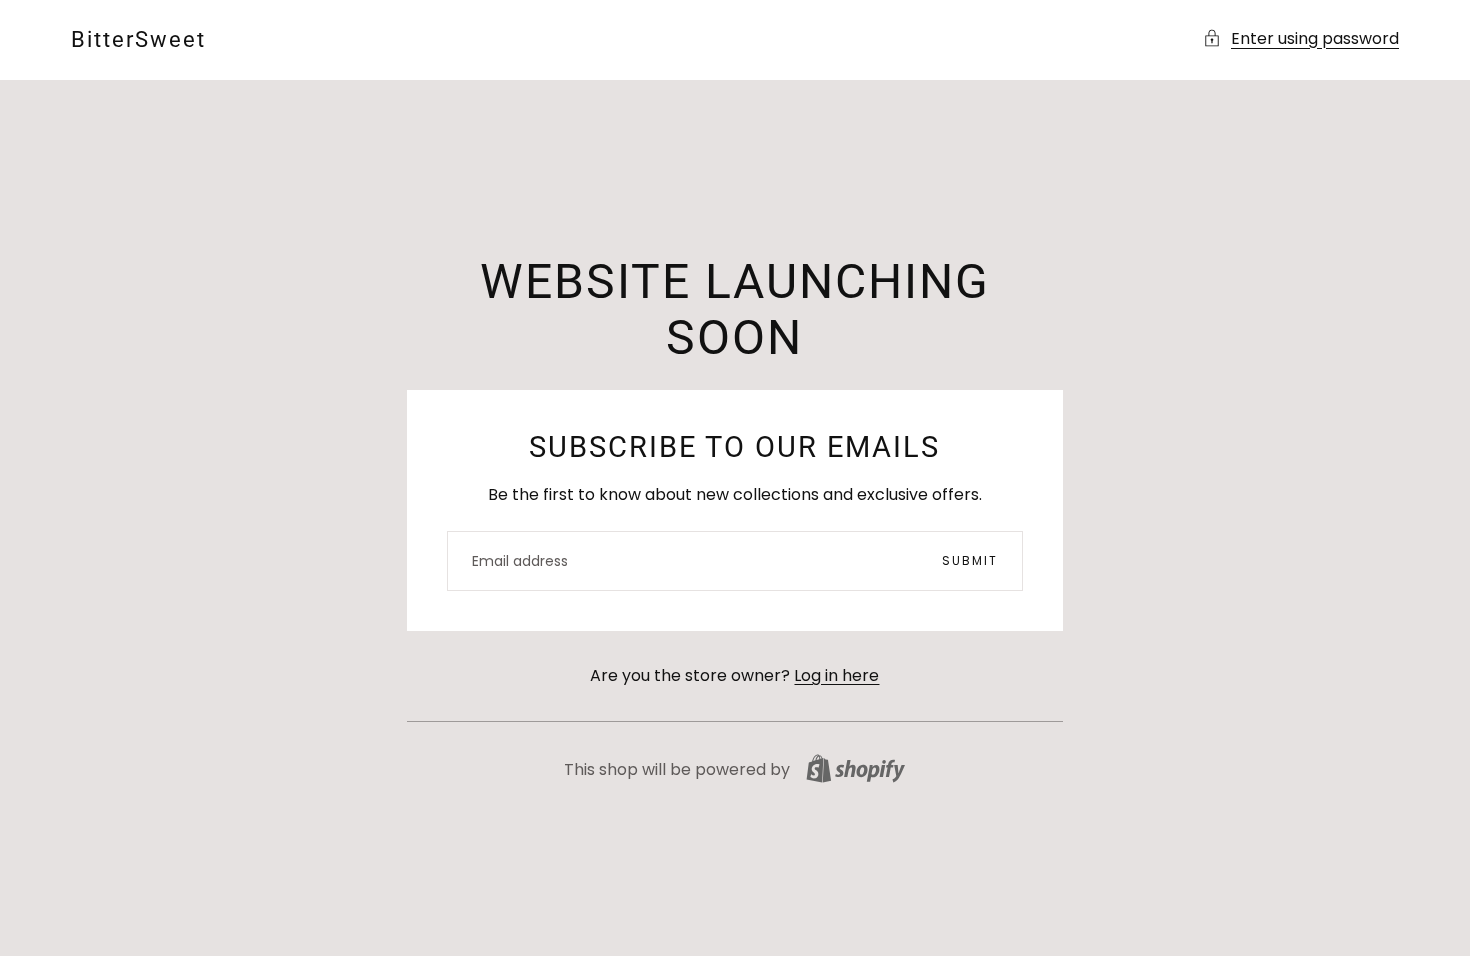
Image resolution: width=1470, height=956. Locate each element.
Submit (970, 560)
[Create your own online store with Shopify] (855, 768)
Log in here (836, 675)
